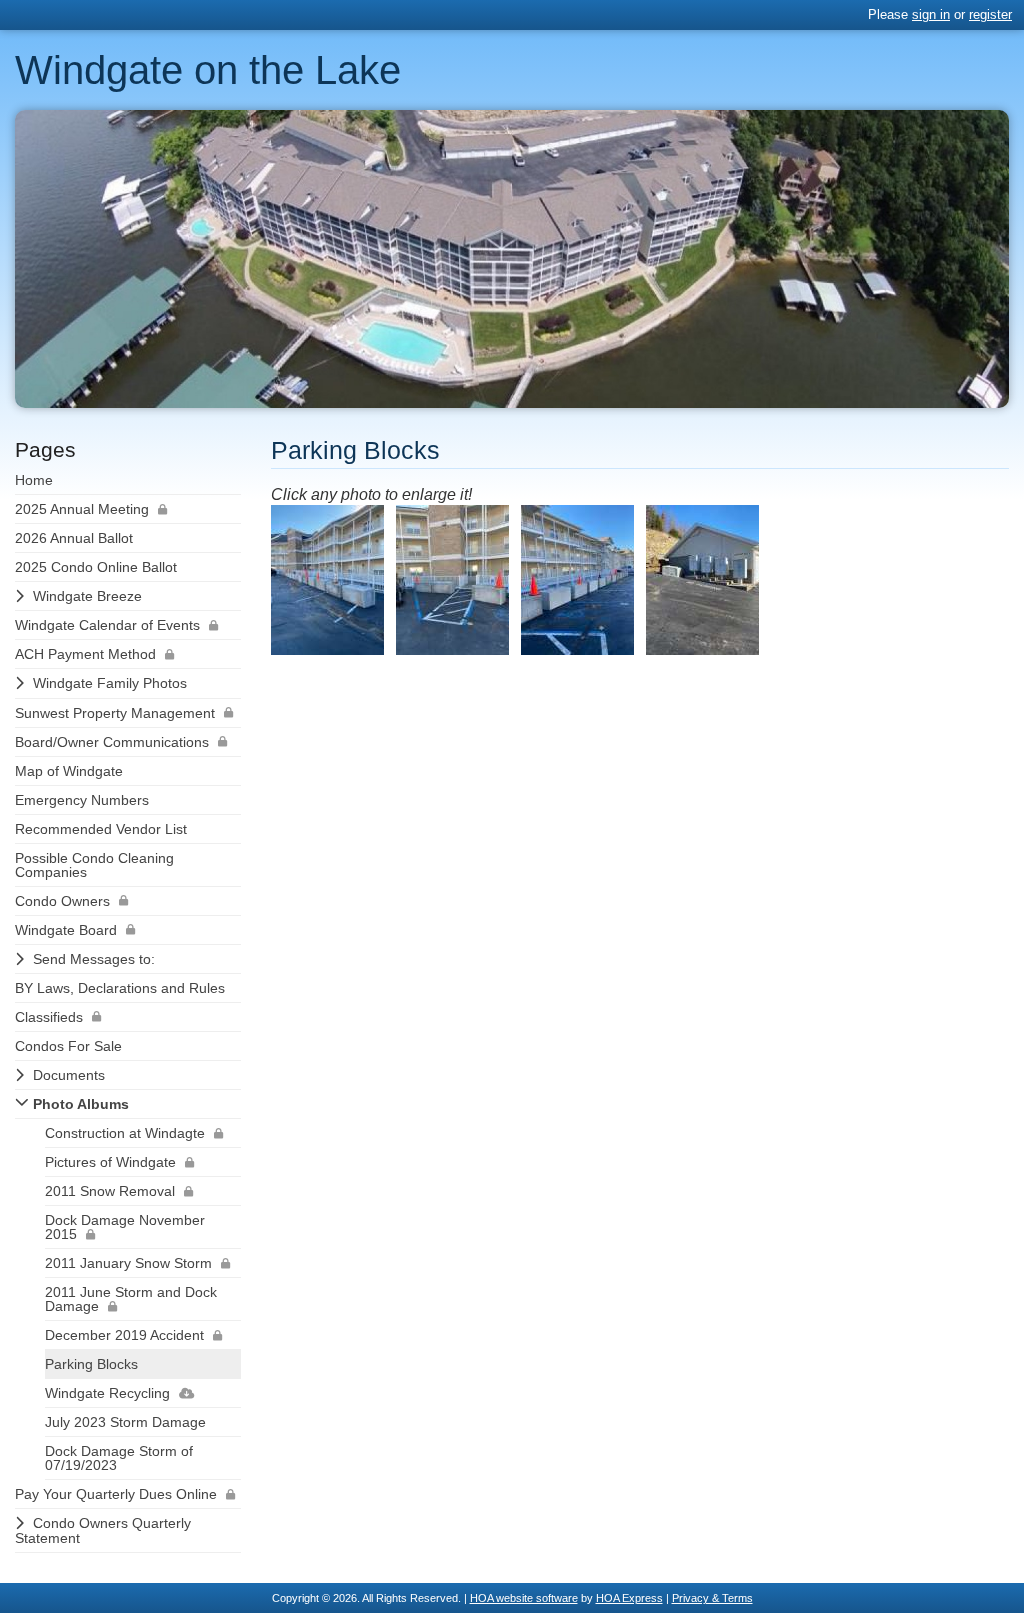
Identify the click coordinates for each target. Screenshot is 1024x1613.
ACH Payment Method (85, 654)
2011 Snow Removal (110, 1191)
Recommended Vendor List (101, 829)
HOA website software (524, 1598)
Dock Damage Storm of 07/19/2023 (119, 1458)
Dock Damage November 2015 (125, 1227)
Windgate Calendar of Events (107, 625)
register (990, 14)
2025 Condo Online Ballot (96, 567)
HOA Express (629, 1598)
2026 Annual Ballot (74, 538)
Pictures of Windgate (110, 1162)
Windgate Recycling (107, 1393)
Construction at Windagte (125, 1133)
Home (34, 480)
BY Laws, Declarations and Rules (120, 988)
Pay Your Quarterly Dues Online (116, 1494)
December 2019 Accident (124, 1335)
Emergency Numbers (82, 800)
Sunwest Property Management (115, 713)
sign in (931, 14)
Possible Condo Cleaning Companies (94, 865)
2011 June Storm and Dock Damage (131, 1299)
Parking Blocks (91, 1364)
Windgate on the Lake (208, 70)
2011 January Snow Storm (128, 1263)
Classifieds (49, 1017)
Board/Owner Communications (112, 742)
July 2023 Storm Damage (125, 1422)
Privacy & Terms (712, 1598)
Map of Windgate (69, 771)
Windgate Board (66, 930)
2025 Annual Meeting (82, 509)
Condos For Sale (68, 1046)
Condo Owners (62, 901)
